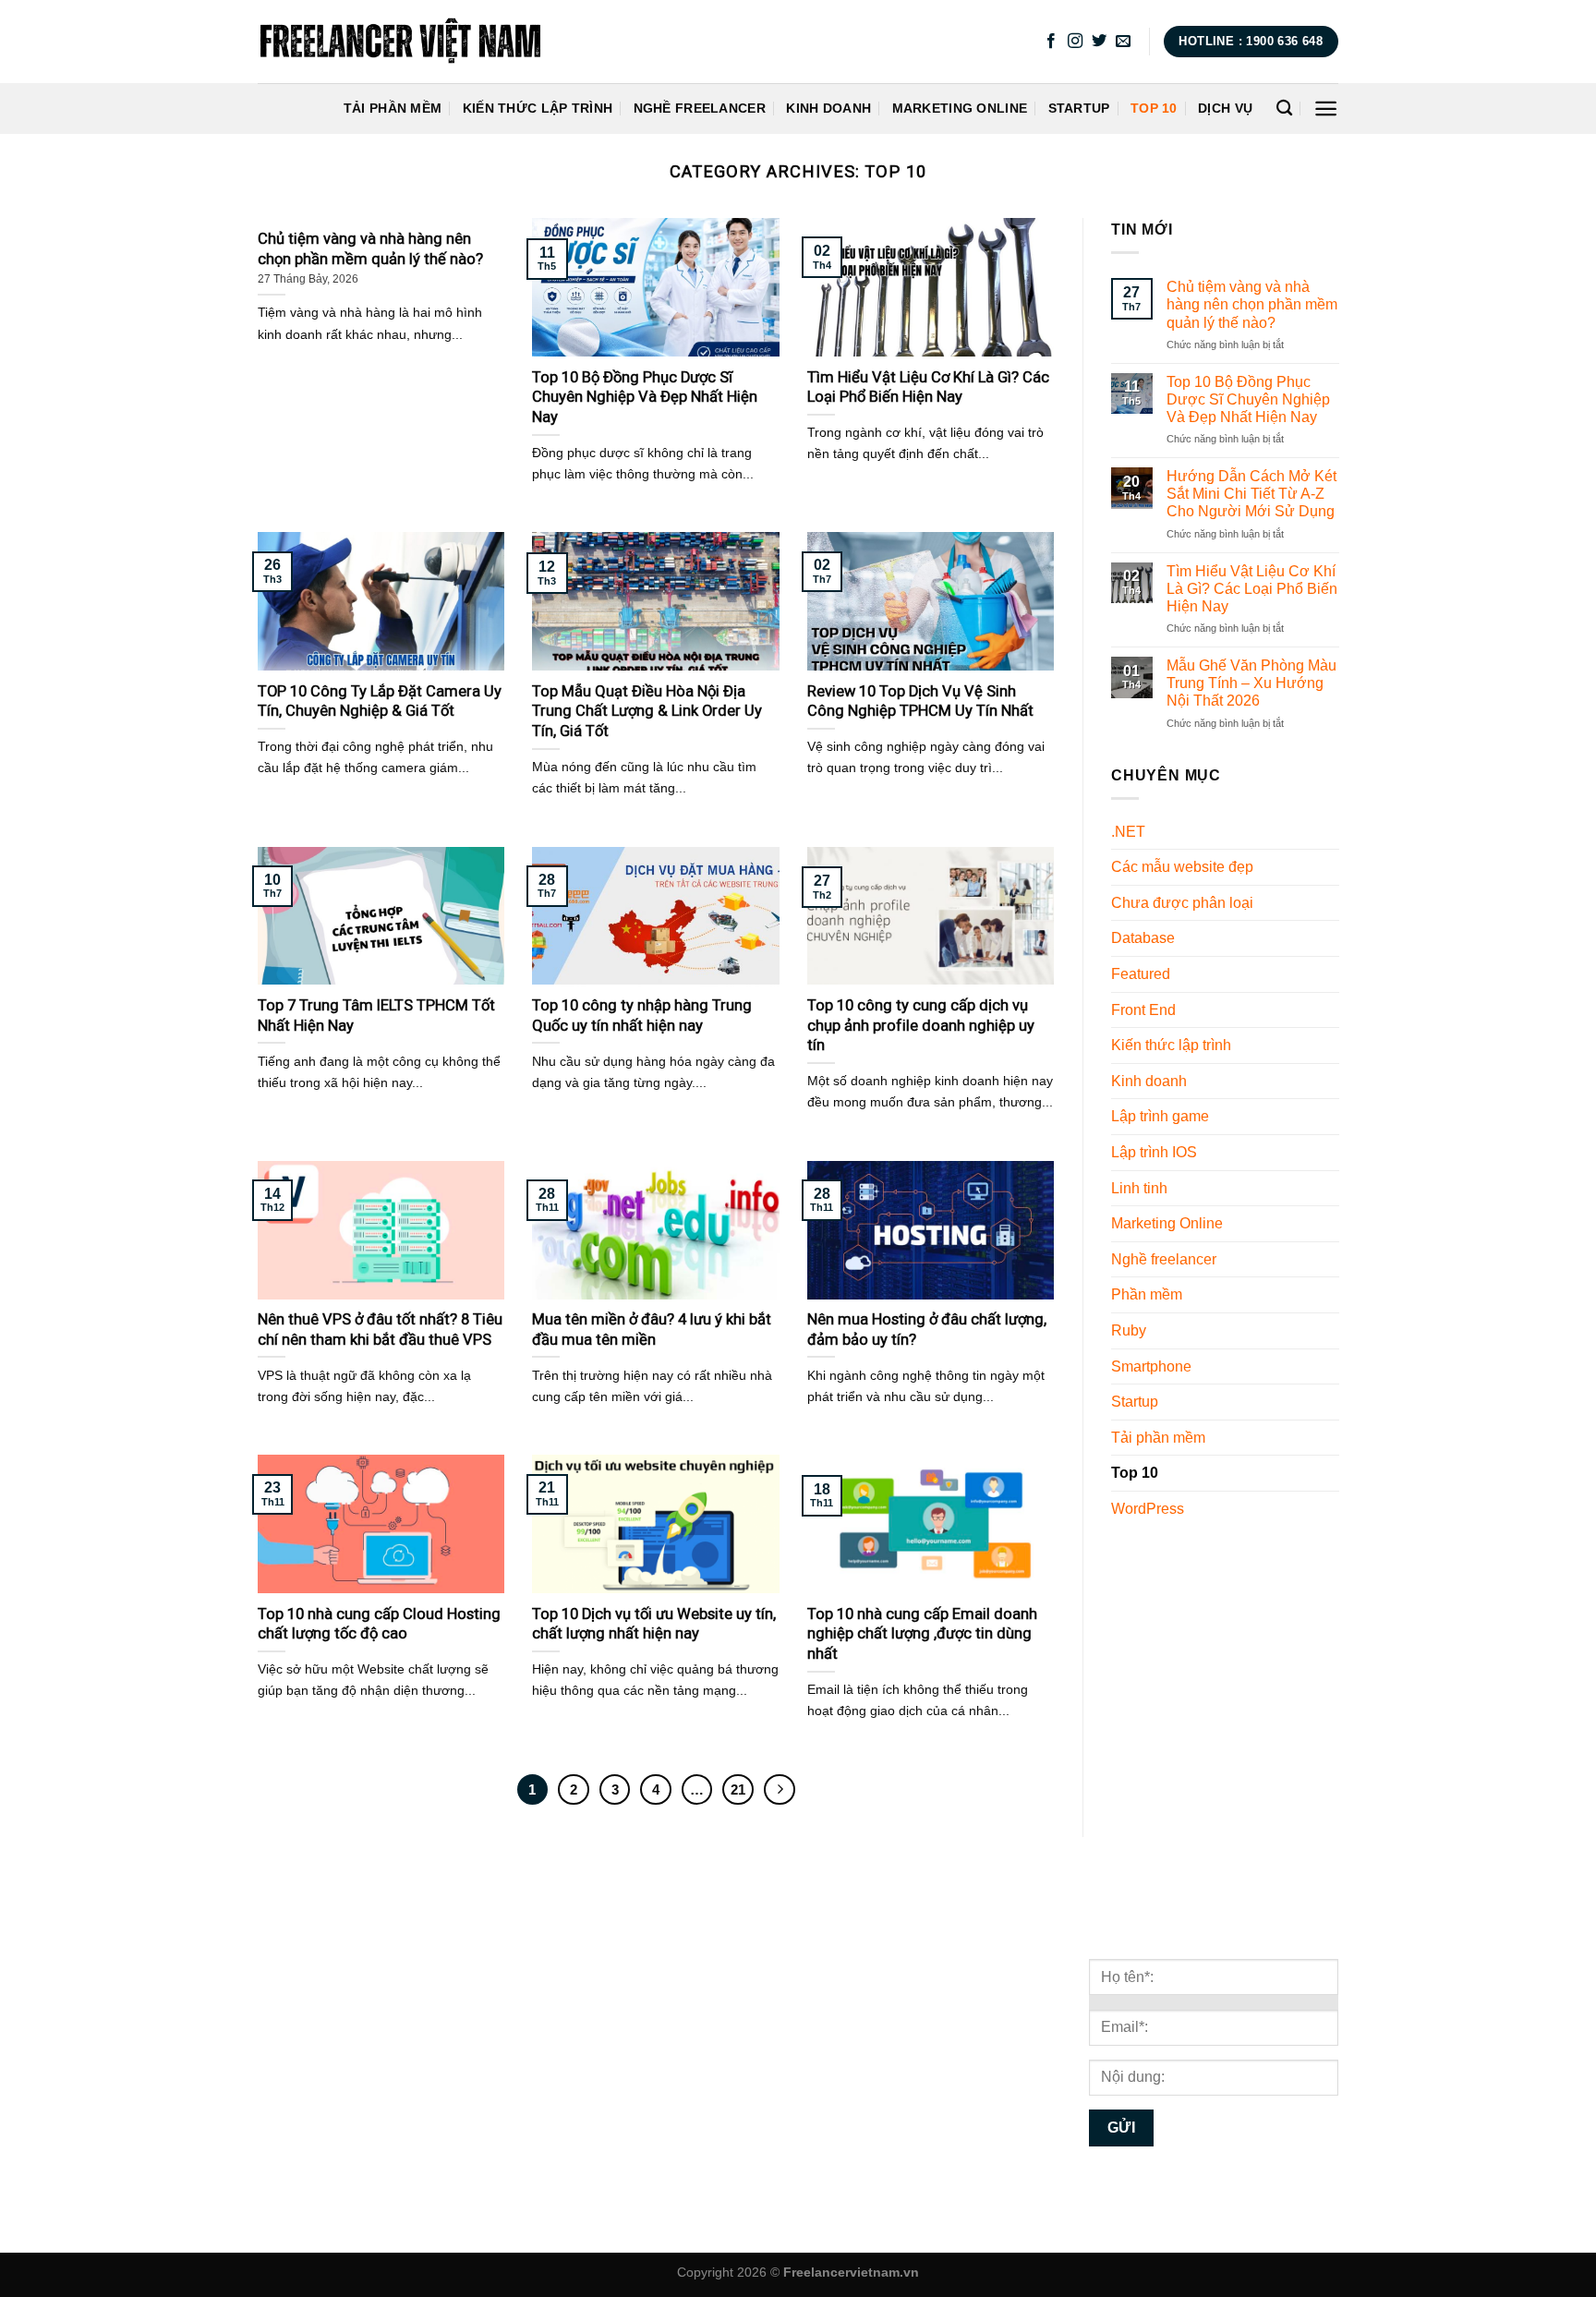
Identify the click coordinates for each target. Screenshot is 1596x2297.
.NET (1128, 832)
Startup (1079, 108)
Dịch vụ (1225, 108)
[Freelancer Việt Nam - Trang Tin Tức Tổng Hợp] (400, 42)
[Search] (1284, 109)
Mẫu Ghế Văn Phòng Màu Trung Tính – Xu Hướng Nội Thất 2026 (1251, 683)
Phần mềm (1147, 1295)
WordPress (1148, 1509)
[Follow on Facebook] (1051, 42)
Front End (1143, 1010)
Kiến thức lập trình (538, 108)
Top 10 (1154, 108)
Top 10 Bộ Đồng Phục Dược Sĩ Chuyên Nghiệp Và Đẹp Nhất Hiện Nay (1247, 399)
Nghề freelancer (700, 108)
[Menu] (1326, 109)
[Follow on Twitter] (1099, 42)
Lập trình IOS (1154, 1152)
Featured (1141, 974)
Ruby (1129, 1330)
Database (1143, 939)
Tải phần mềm (393, 108)
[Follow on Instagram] (1075, 42)
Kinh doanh (828, 108)
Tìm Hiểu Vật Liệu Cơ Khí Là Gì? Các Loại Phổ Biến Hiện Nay (1251, 589)
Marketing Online (960, 108)
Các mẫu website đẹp (1182, 868)
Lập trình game (1160, 1117)
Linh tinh (1139, 1188)
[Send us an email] (1123, 42)
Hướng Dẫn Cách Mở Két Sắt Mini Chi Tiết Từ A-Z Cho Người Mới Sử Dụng (1251, 494)
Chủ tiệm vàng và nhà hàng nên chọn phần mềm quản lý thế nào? (1251, 304)
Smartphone (1151, 1366)
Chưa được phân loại (1182, 903)
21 (738, 1789)
